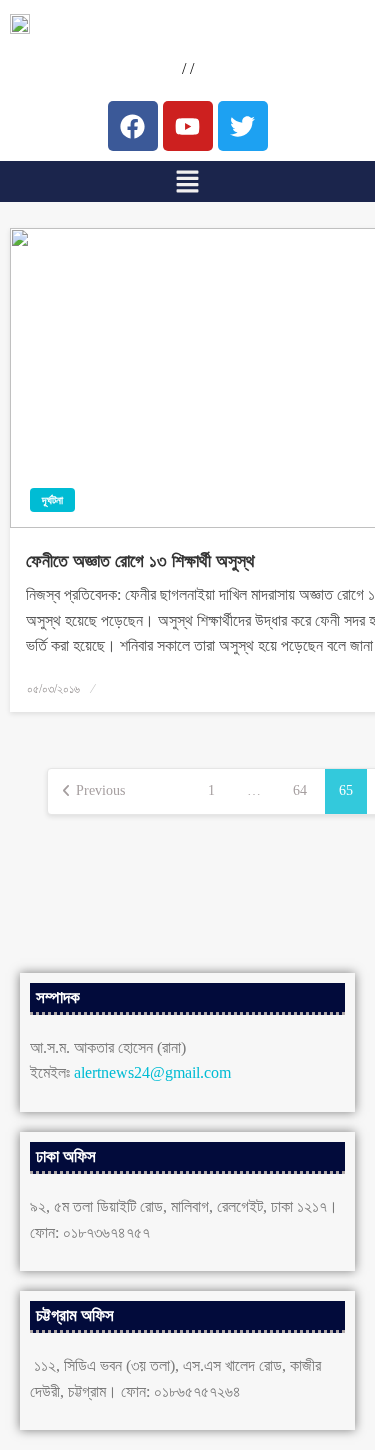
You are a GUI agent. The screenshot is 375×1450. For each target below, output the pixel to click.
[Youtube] (188, 126)
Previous (100, 790)
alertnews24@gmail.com (152, 1072)
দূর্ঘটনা (52, 500)
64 (300, 790)
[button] (187, 181)
